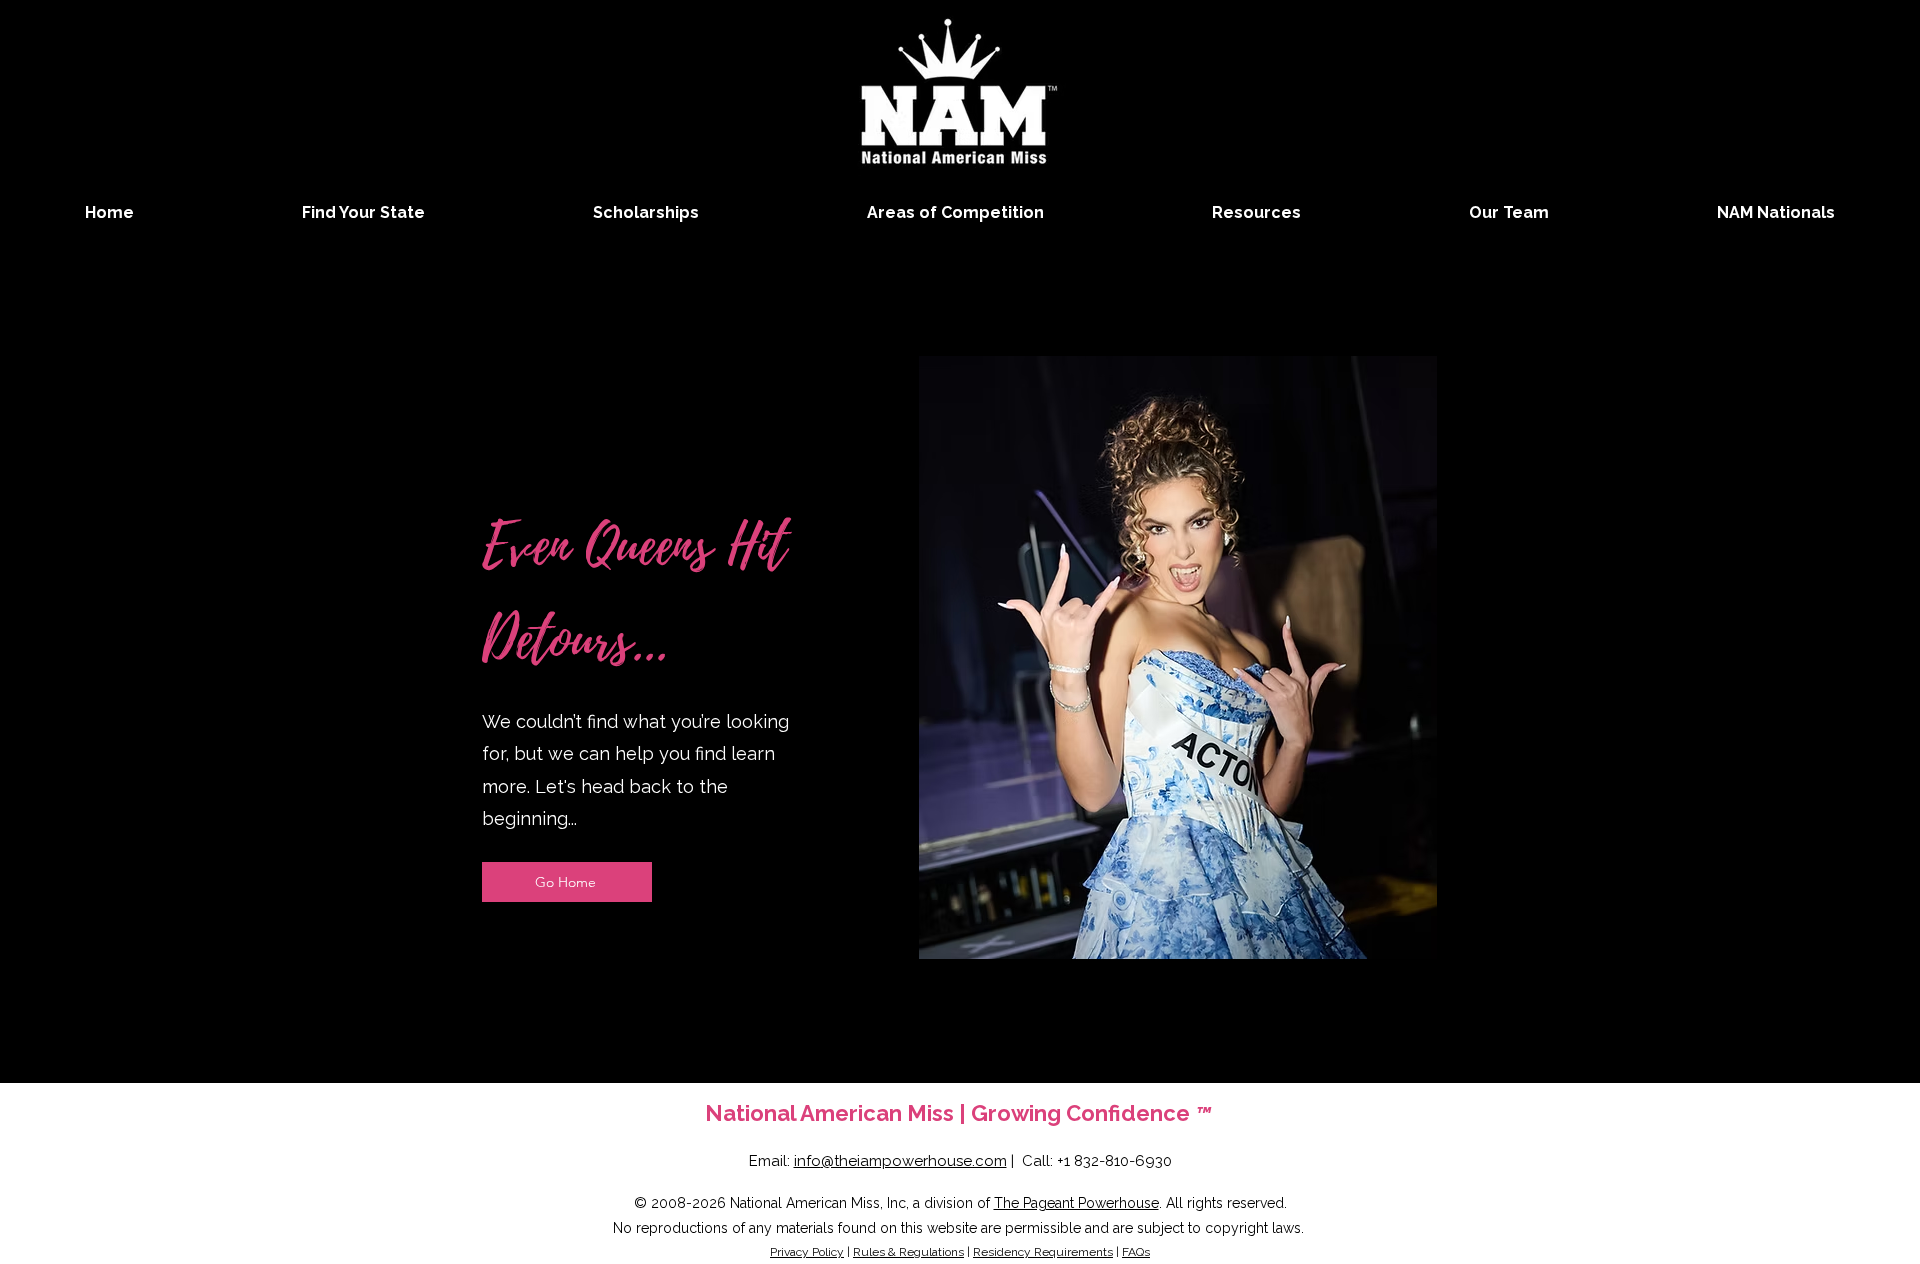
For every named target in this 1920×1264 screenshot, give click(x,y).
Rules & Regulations (908, 1252)
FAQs (1136, 1252)
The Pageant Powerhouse (1076, 1203)
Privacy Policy (807, 1252)
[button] (955, 212)
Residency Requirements (1043, 1252)
